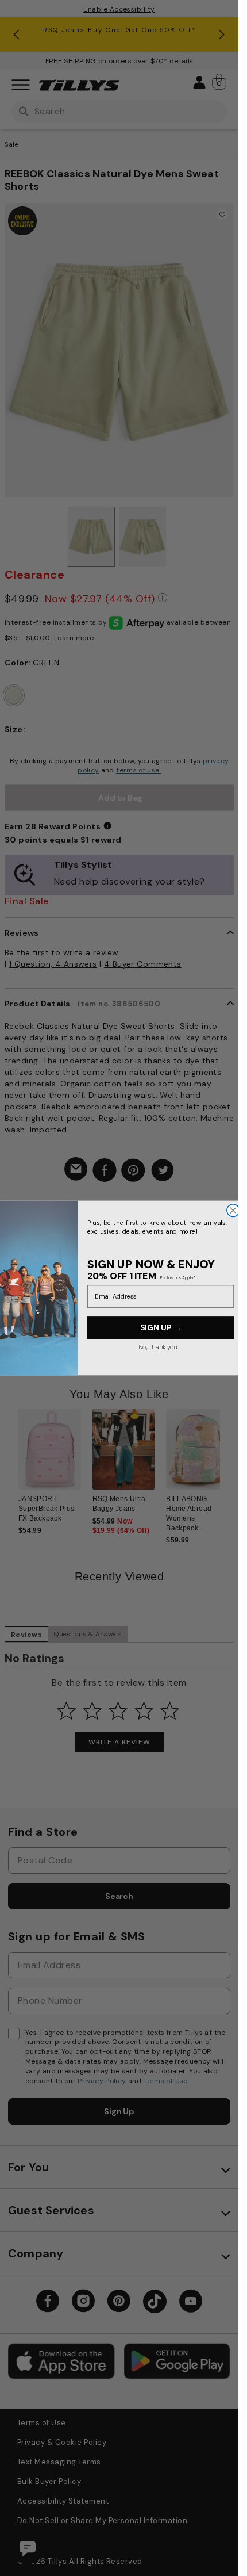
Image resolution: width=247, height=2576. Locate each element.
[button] (227, 1285)
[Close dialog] (233, 1211)
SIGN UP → (160, 1328)
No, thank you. (158, 1347)
